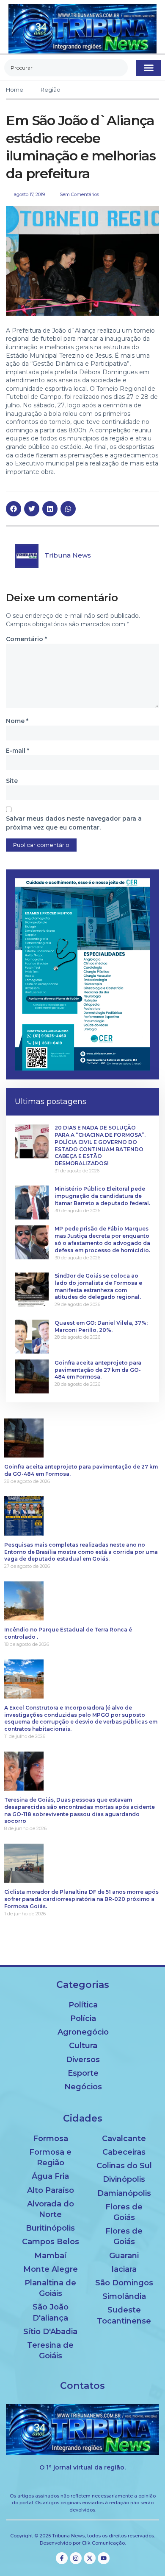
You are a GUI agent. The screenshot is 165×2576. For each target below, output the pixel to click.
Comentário (26, 639)
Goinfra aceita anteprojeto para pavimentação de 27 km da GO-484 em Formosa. (98, 1370)
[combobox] (66, 68)
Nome (17, 721)
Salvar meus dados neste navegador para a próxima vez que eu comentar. (74, 823)
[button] (148, 68)
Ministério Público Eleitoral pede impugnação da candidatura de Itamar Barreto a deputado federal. (102, 1196)
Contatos (82, 2386)
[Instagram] (76, 2558)
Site (12, 781)
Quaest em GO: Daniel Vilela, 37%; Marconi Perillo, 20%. (101, 1326)
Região (51, 90)
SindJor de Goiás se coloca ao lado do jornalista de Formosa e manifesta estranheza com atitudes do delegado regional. (98, 1286)
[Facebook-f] (62, 2558)
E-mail (18, 751)
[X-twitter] (90, 2558)
